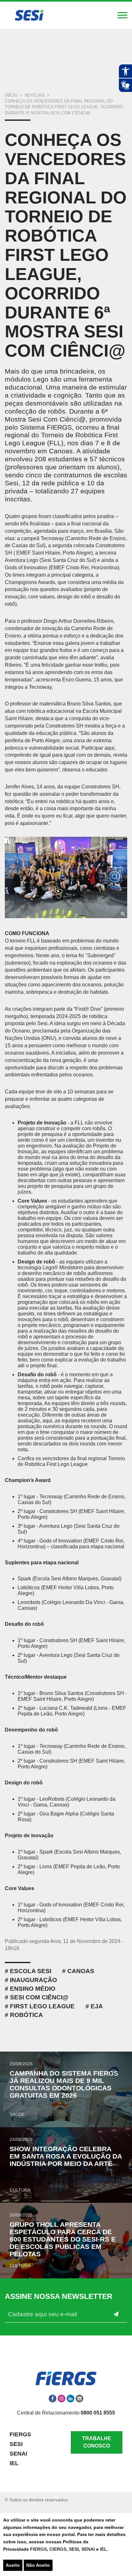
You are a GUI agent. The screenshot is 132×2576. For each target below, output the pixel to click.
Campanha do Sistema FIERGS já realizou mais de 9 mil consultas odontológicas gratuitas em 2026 (64, 2084)
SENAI (89, 2549)
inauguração (33, 1980)
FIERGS (38, 2549)
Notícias (35, 95)
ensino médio (33, 1989)
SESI (74, 2549)
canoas (81, 1971)
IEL (103, 2549)
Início (11, 95)
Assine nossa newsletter (59, 2296)
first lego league (42, 2006)
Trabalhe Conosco (97, 2442)
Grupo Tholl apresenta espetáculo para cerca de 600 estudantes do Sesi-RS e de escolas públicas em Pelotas (63, 2239)
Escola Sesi (31, 1971)
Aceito (13, 2565)
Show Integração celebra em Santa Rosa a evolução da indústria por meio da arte (66, 2156)
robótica (26, 2015)
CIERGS (58, 2549)
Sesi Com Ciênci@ (39, 1997)
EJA (97, 2006)
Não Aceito (38, 2565)
